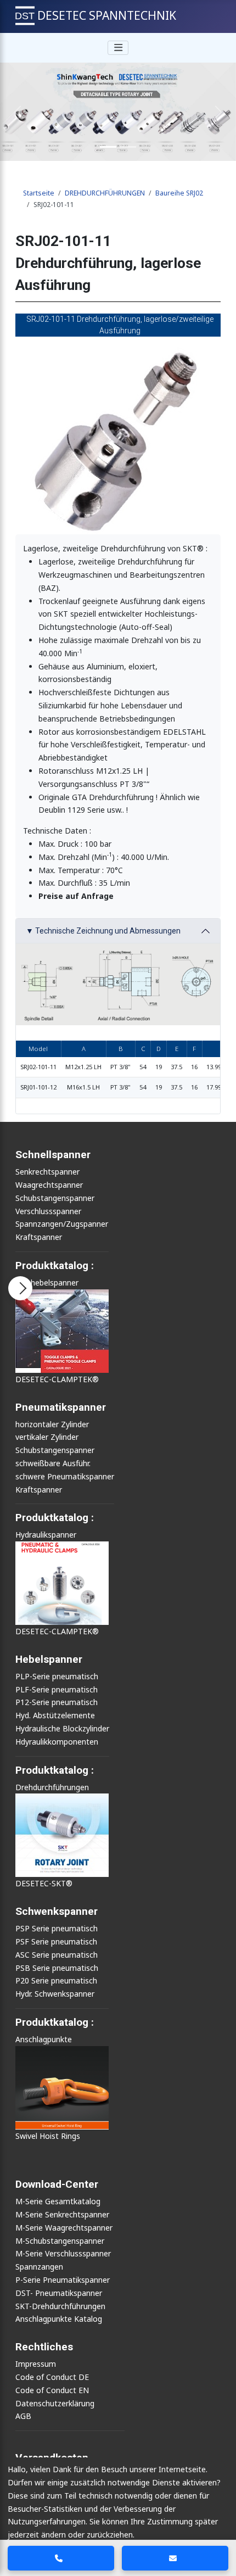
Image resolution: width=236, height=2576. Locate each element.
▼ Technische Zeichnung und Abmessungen (103, 931)
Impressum (36, 2364)
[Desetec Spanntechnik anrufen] (61, 2558)
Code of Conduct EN (52, 2390)
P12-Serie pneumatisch (57, 1702)
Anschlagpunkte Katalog (59, 2319)
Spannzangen (39, 2267)
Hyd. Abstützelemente (55, 1715)
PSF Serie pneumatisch (56, 1941)
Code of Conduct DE (52, 2377)
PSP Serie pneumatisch (57, 1928)
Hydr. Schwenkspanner (55, 1994)
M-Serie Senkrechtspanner (62, 2214)
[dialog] (118, 2517)
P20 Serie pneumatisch (56, 1980)
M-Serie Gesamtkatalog (58, 2201)
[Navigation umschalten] (118, 48)
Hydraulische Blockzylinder (62, 1728)
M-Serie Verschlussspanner (63, 2253)
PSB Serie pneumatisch (57, 1968)
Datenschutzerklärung (55, 2403)
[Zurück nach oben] (220, 2527)
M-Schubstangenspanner (60, 2241)
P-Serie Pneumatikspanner (63, 2280)
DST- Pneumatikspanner (59, 2293)
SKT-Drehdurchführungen (60, 2306)
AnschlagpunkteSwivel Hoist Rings (48, 2088)
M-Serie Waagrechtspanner (64, 2228)
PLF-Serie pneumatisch (57, 1689)
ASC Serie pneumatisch (57, 1955)
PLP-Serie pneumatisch (57, 1676)
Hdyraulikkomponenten (57, 1742)
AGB (23, 2416)
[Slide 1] (108, 147)
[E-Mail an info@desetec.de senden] (175, 2558)
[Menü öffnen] (20, 1288)
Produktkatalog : (55, 2022)
